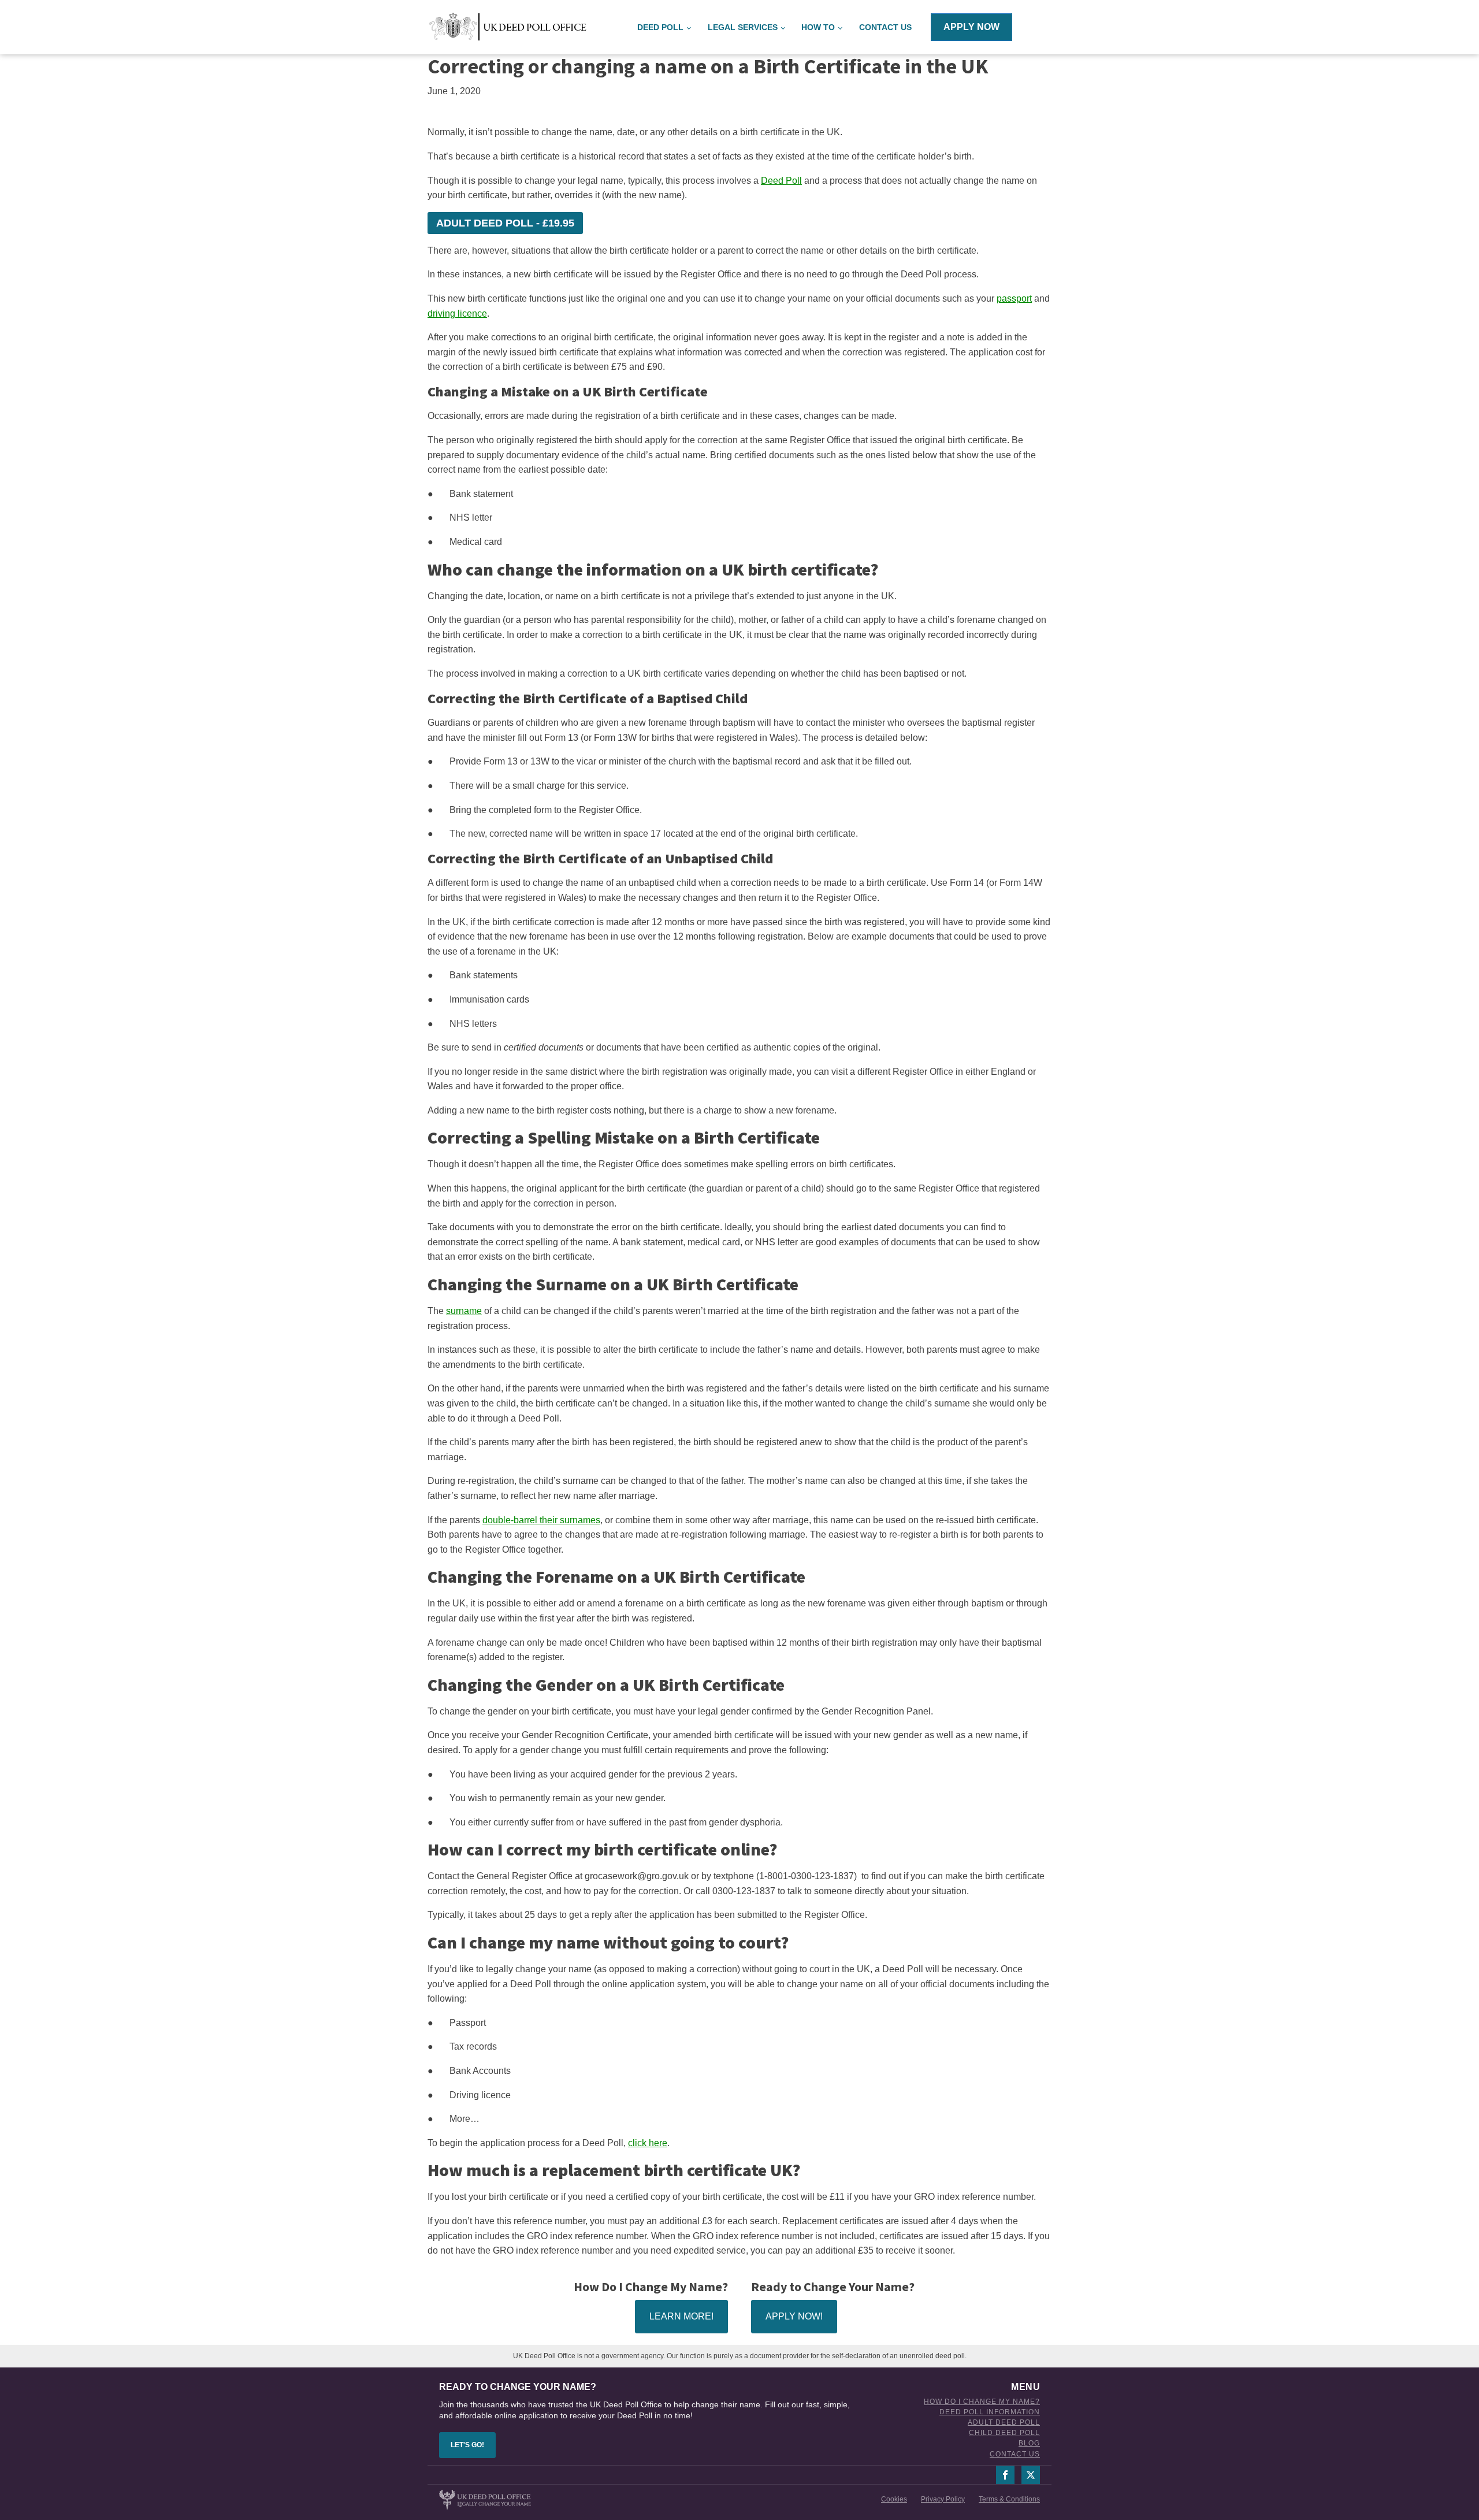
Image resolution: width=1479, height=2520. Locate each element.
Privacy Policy (943, 2499)
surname (464, 1311)
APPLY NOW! (794, 2316)
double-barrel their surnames (541, 1520)
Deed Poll (781, 181)
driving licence (457, 313)
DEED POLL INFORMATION (990, 2412)
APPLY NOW (971, 27)
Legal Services (743, 27)
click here (648, 2143)
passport (1014, 298)
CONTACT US (1015, 2454)
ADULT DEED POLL (1004, 2423)
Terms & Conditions (1009, 2499)
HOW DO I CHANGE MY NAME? (982, 2402)
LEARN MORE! (681, 2316)
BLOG (1029, 2443)
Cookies (894, 2499)
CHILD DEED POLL (1004, 2433)
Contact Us (885, 27)
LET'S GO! (467, 2445)
